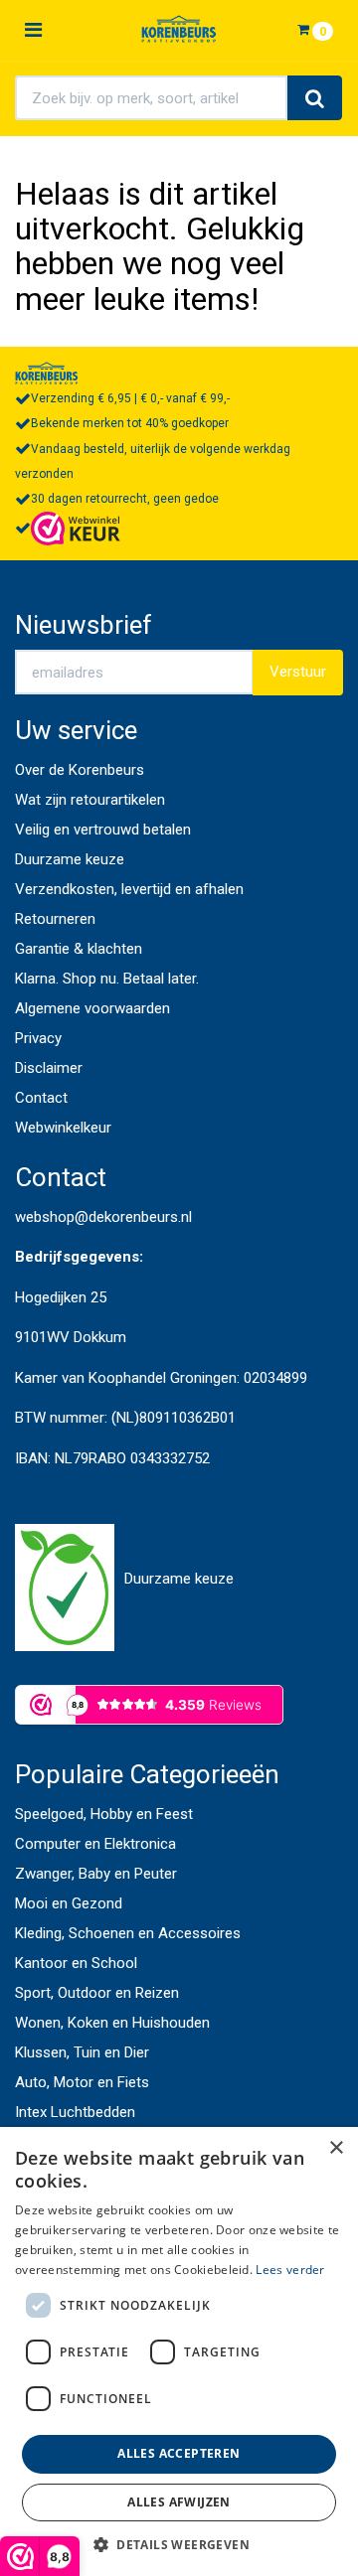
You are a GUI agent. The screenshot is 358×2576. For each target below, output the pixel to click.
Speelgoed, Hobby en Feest (104, 1814)
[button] (179, 2544)
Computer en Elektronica (95, 1844)
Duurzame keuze (70, 859)
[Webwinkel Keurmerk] (76, 528)
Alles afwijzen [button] (179, 2502)
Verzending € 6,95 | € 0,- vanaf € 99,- (130, 398)
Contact (41, 1098)
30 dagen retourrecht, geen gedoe (125, 499)
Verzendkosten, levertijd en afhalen (129, 889)
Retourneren (55, 919)
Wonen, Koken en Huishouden (112, 2023)
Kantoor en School (76, 1963)
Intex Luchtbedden (75, 2112)
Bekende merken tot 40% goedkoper (130, 423)
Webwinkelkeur (63, 1128)
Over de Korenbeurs (80, 770)
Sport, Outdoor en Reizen (97, 1993)
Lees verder (290, 2270)
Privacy (38, 1038)
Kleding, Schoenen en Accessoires (128, 1933)
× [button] (336, 2148)
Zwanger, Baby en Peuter (96, 1874)
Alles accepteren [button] (179, 2453)
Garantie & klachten (79, 949)
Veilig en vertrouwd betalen (103, 830)
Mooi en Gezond (69, 1903)
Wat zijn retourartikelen (90, 800)
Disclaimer (49, 1068)
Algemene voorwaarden (92, 1008)
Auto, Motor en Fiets (82, 2082)
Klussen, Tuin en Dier (82, 2052)
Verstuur (298, 672)
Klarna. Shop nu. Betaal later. (107, 979)
